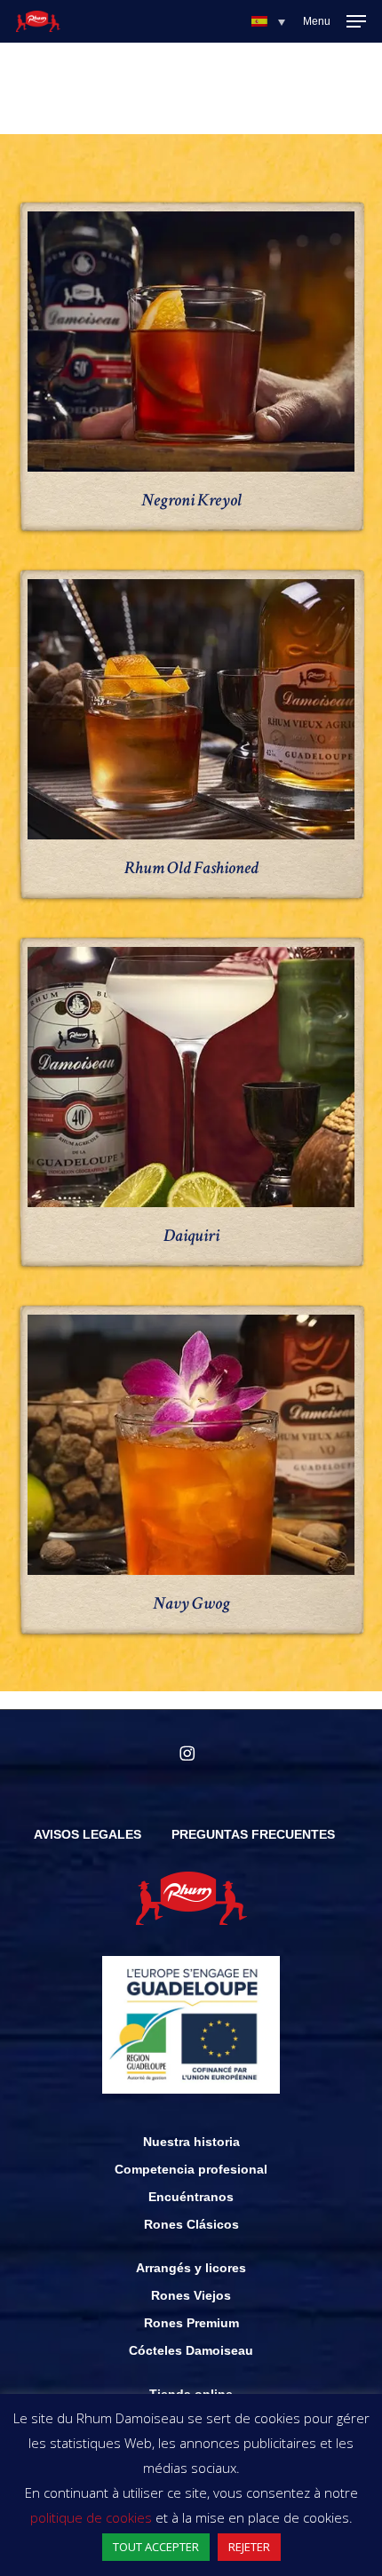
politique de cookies (91, 2517)
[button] (268, 21)
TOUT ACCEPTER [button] (156, 2547)
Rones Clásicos (191, 2224)
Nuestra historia (191, 2142)
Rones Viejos (191, 2295)
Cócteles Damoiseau (191, 2350)
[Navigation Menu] (334, 21)
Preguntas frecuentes (253, 1834)
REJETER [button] (249, 2547)
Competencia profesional (191, 2169)
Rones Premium (191, 2323)
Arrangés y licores (191, 2268)
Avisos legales (88, 1834)
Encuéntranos (191, 2197)
